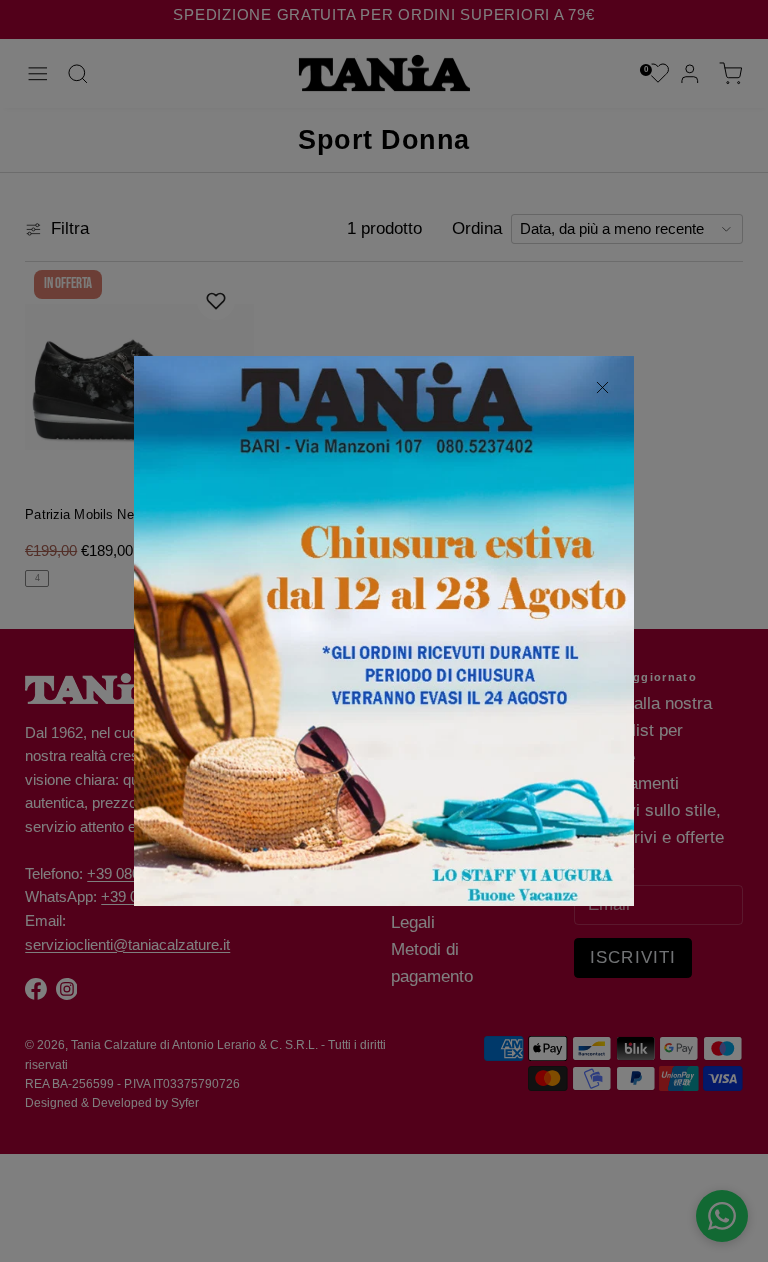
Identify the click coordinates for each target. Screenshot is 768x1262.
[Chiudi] (602, 388)
